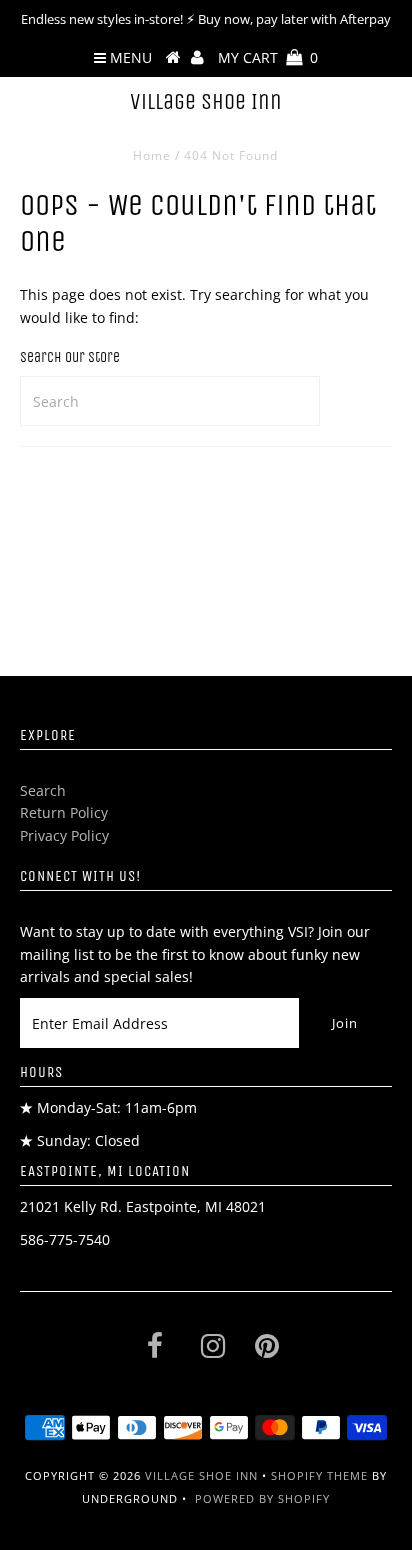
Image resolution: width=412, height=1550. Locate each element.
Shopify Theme (319, 1475)
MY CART (268, 57)
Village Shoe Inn (206, 102)
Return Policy (64, 812)
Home (152, 155)
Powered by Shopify (262, 1498)
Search (43, 790)
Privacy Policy (64, 835)
